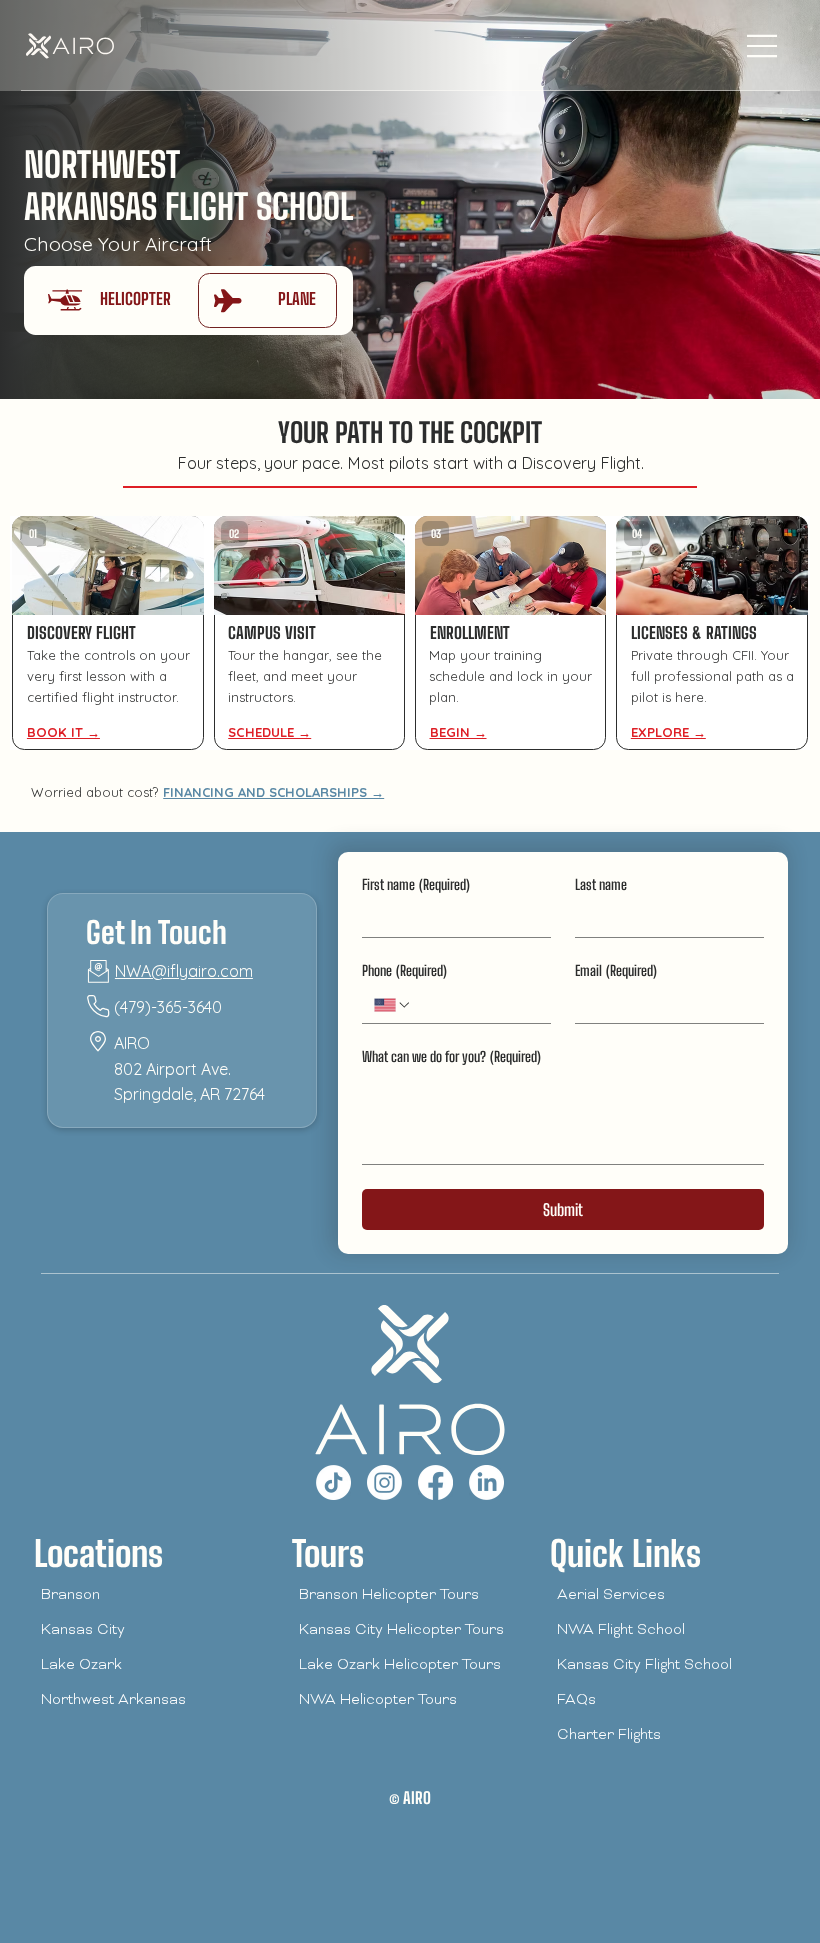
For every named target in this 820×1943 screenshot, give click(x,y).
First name (416, 884)
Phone (404, 970)
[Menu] (763, 46)
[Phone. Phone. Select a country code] (393, 1005)
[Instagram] (384, 1482)
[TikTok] (333, 1482)
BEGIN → (458, 732)
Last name (601, 884)
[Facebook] (435, 1482)
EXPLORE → (668, 732)
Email (616, 970)
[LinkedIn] (486, 1482)
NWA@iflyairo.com (184, 971)
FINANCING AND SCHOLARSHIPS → (273, 792)
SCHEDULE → (269, 732)
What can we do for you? (451, 1056)
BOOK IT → (63, 732)
